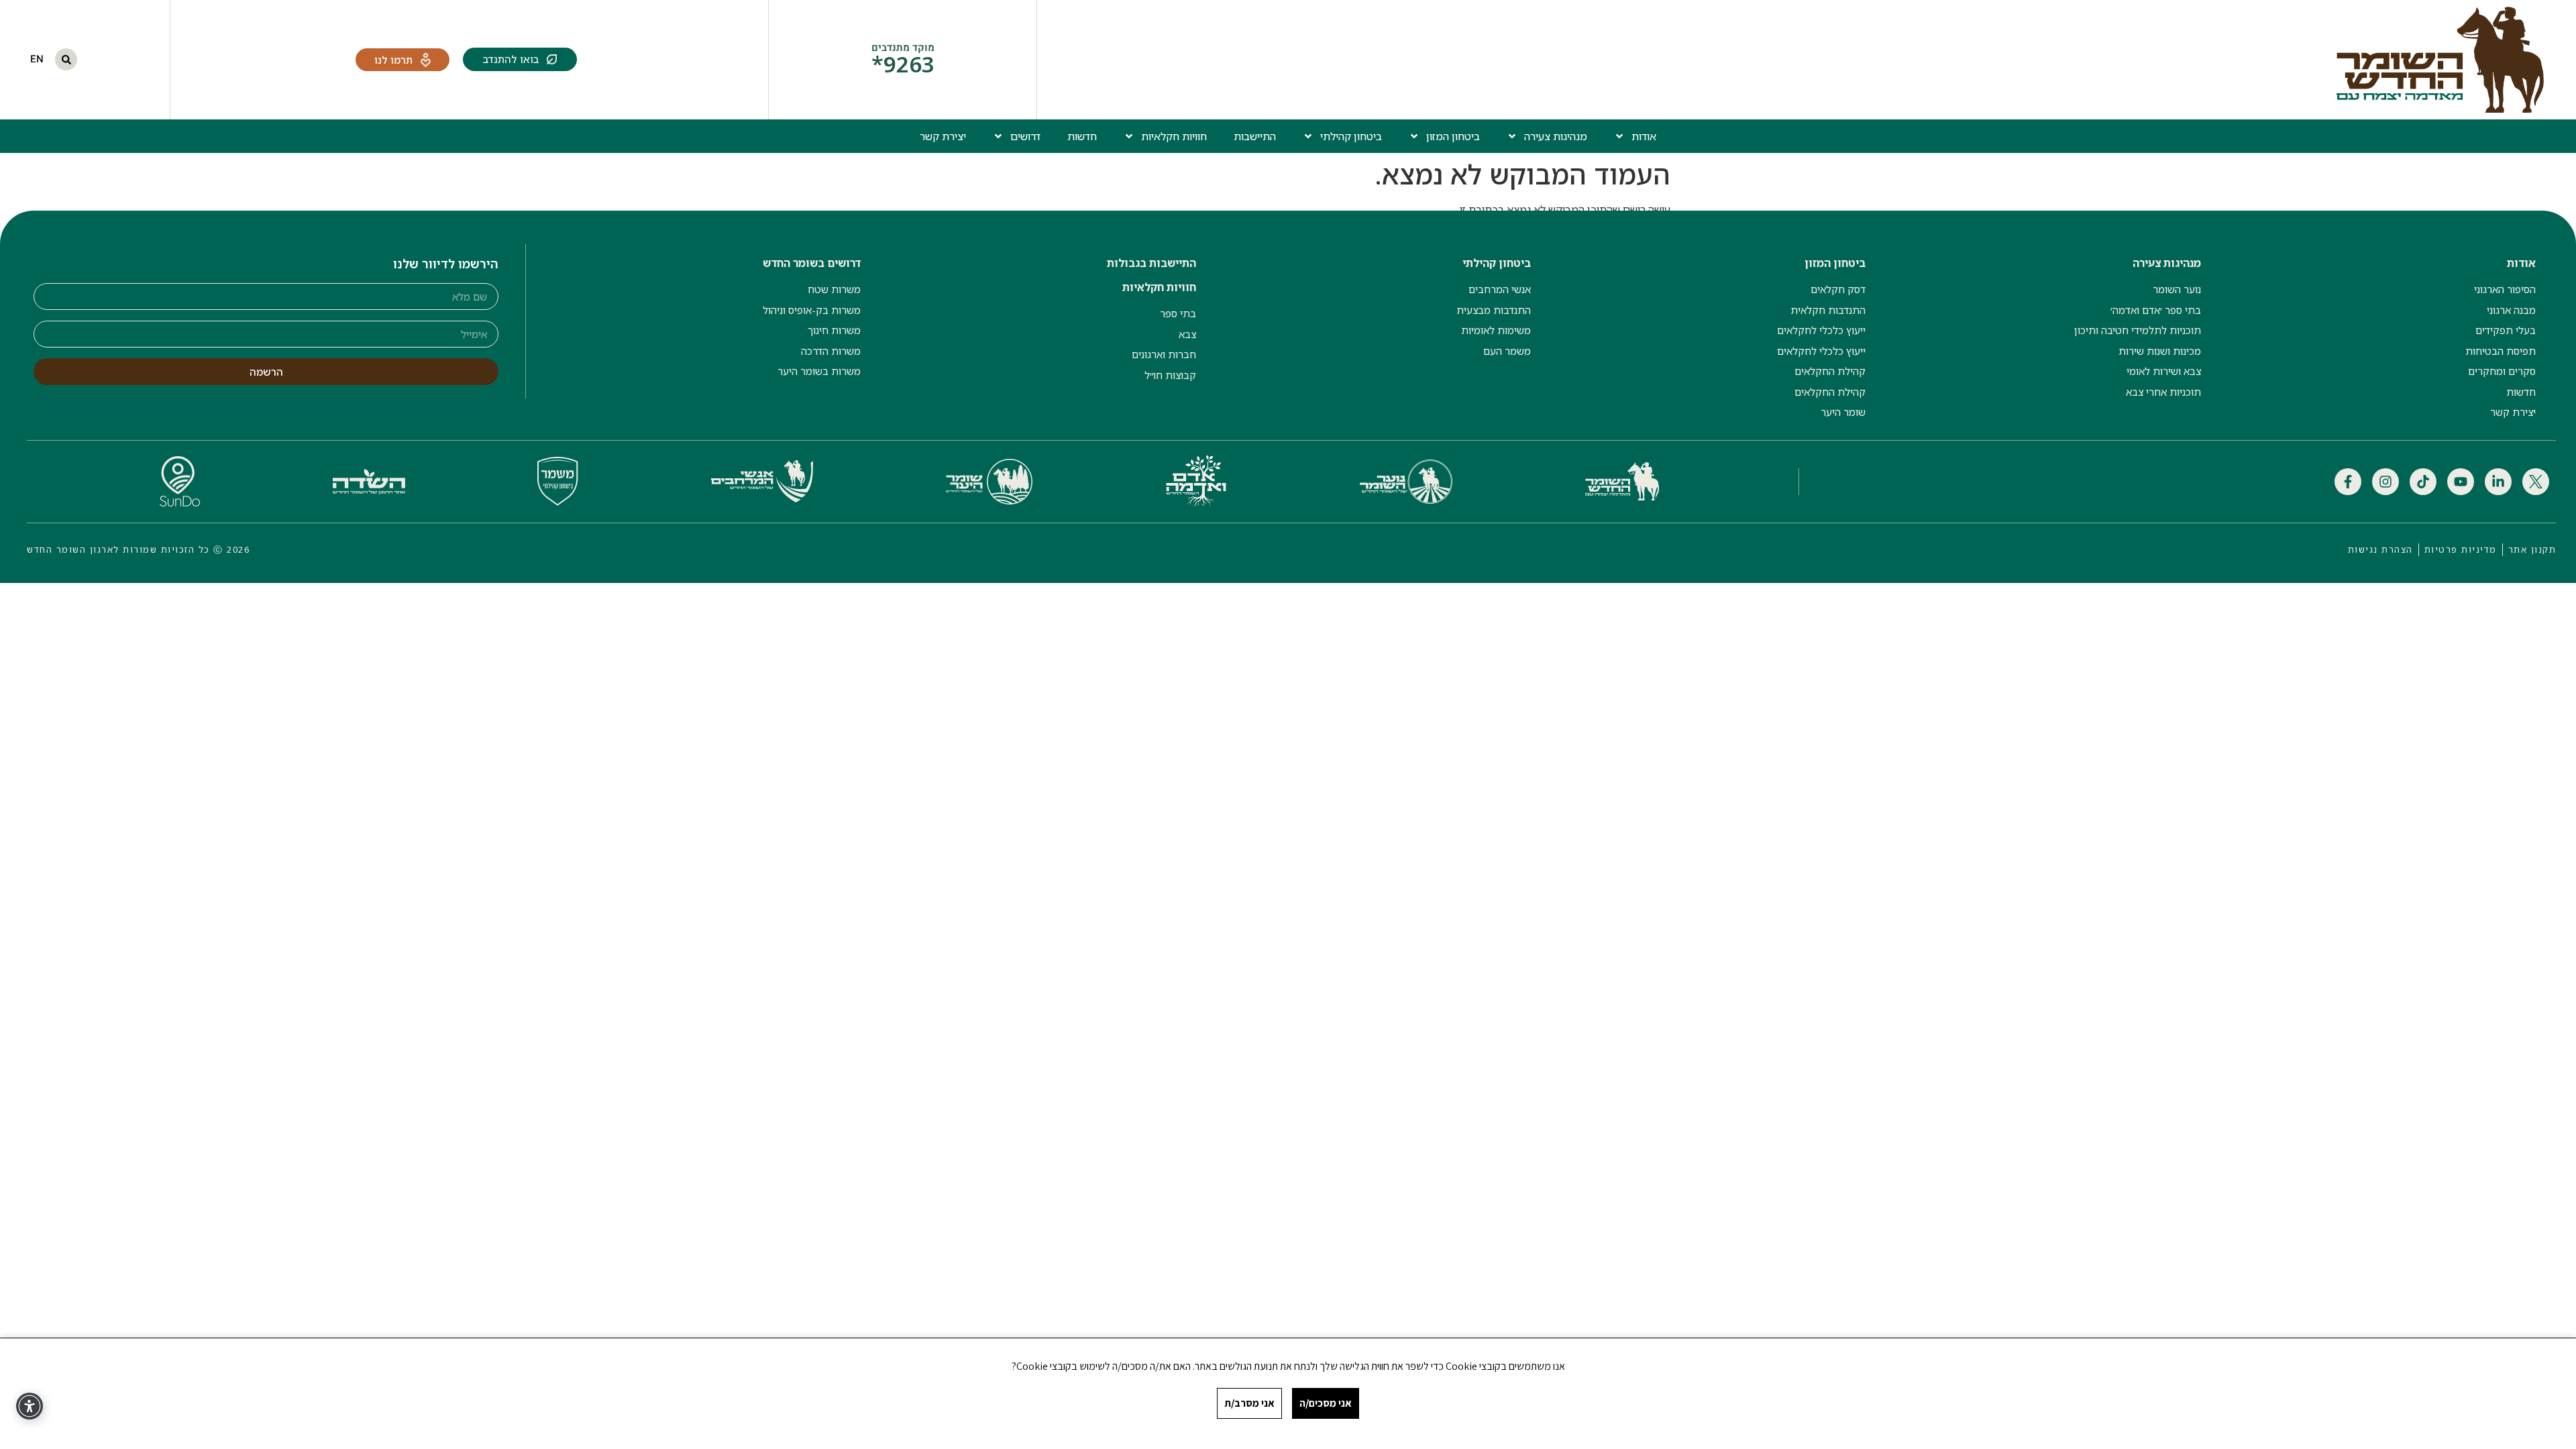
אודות (1644, 136)
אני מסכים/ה (1326, 1403)
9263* (903, 64)
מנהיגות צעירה (1556, 136)
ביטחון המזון (1453, 136)
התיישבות (1255, 136)
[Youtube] (2461, 482)
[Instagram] (2385, 482)
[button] (66, 59)
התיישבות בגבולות (1151, 263)
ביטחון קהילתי (1351, 136)
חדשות (1082, 136)
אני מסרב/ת (1249, 1403)
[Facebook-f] (2348, 482)
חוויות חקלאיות (1174, 136)
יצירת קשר (943, 136)
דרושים (1025, 136)
